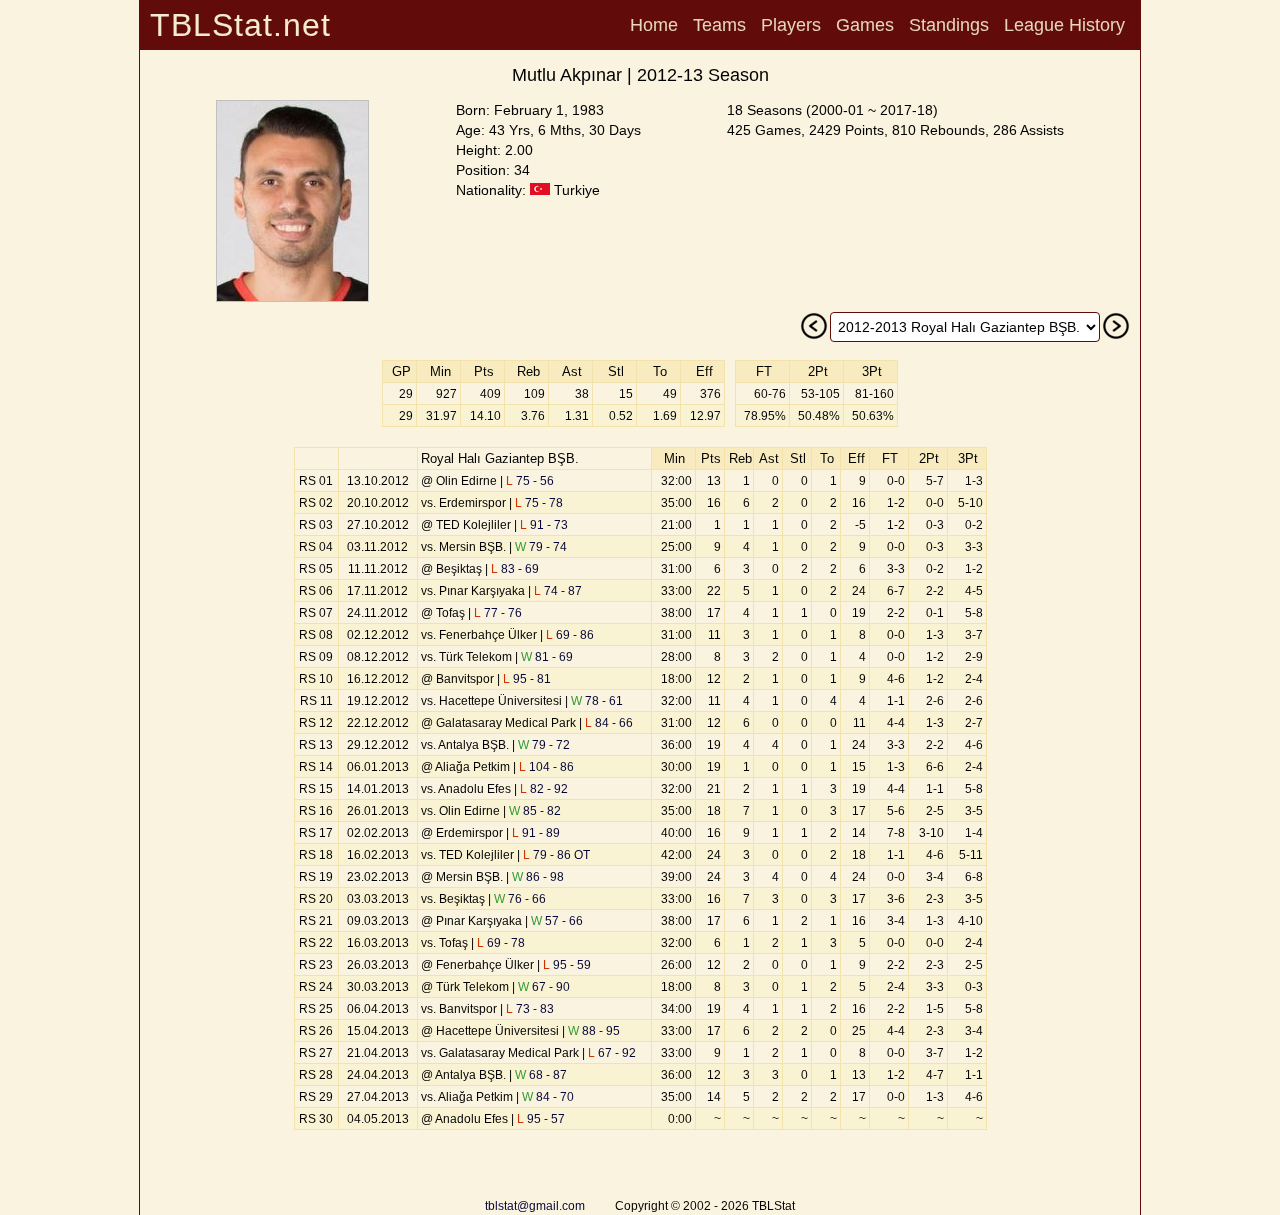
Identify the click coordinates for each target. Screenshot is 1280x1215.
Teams (719, 25)
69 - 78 (501, 943)
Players (791, 25)
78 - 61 (597, 701)
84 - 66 (609, 723)
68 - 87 (541, 1075)
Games (865, 25)
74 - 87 (558, 591)
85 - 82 (535, 811)
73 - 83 (530, 1009)
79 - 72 (544, 745)
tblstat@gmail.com (535, 1206)
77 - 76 (498, 613)
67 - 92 (612, 1053)
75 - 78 (539, 503)
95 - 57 (541, 1119)
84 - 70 (548, 1097)
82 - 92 (544, 789)
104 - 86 (546, 767)
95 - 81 (527, 679)
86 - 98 (538, 877)
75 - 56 (530, 481)
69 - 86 (570, 635)
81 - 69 (547, 657)
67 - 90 (544, 987)
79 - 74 (541, 547)
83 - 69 (515, 569)
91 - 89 (536, 833)
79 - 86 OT (556, 855)
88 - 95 (594, 1031)
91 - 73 (544, 525)
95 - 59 (567, 965)
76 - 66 (520, 899)
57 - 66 (557, 921)
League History (1064, 25)
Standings (949, 25)
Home (654, 25)
